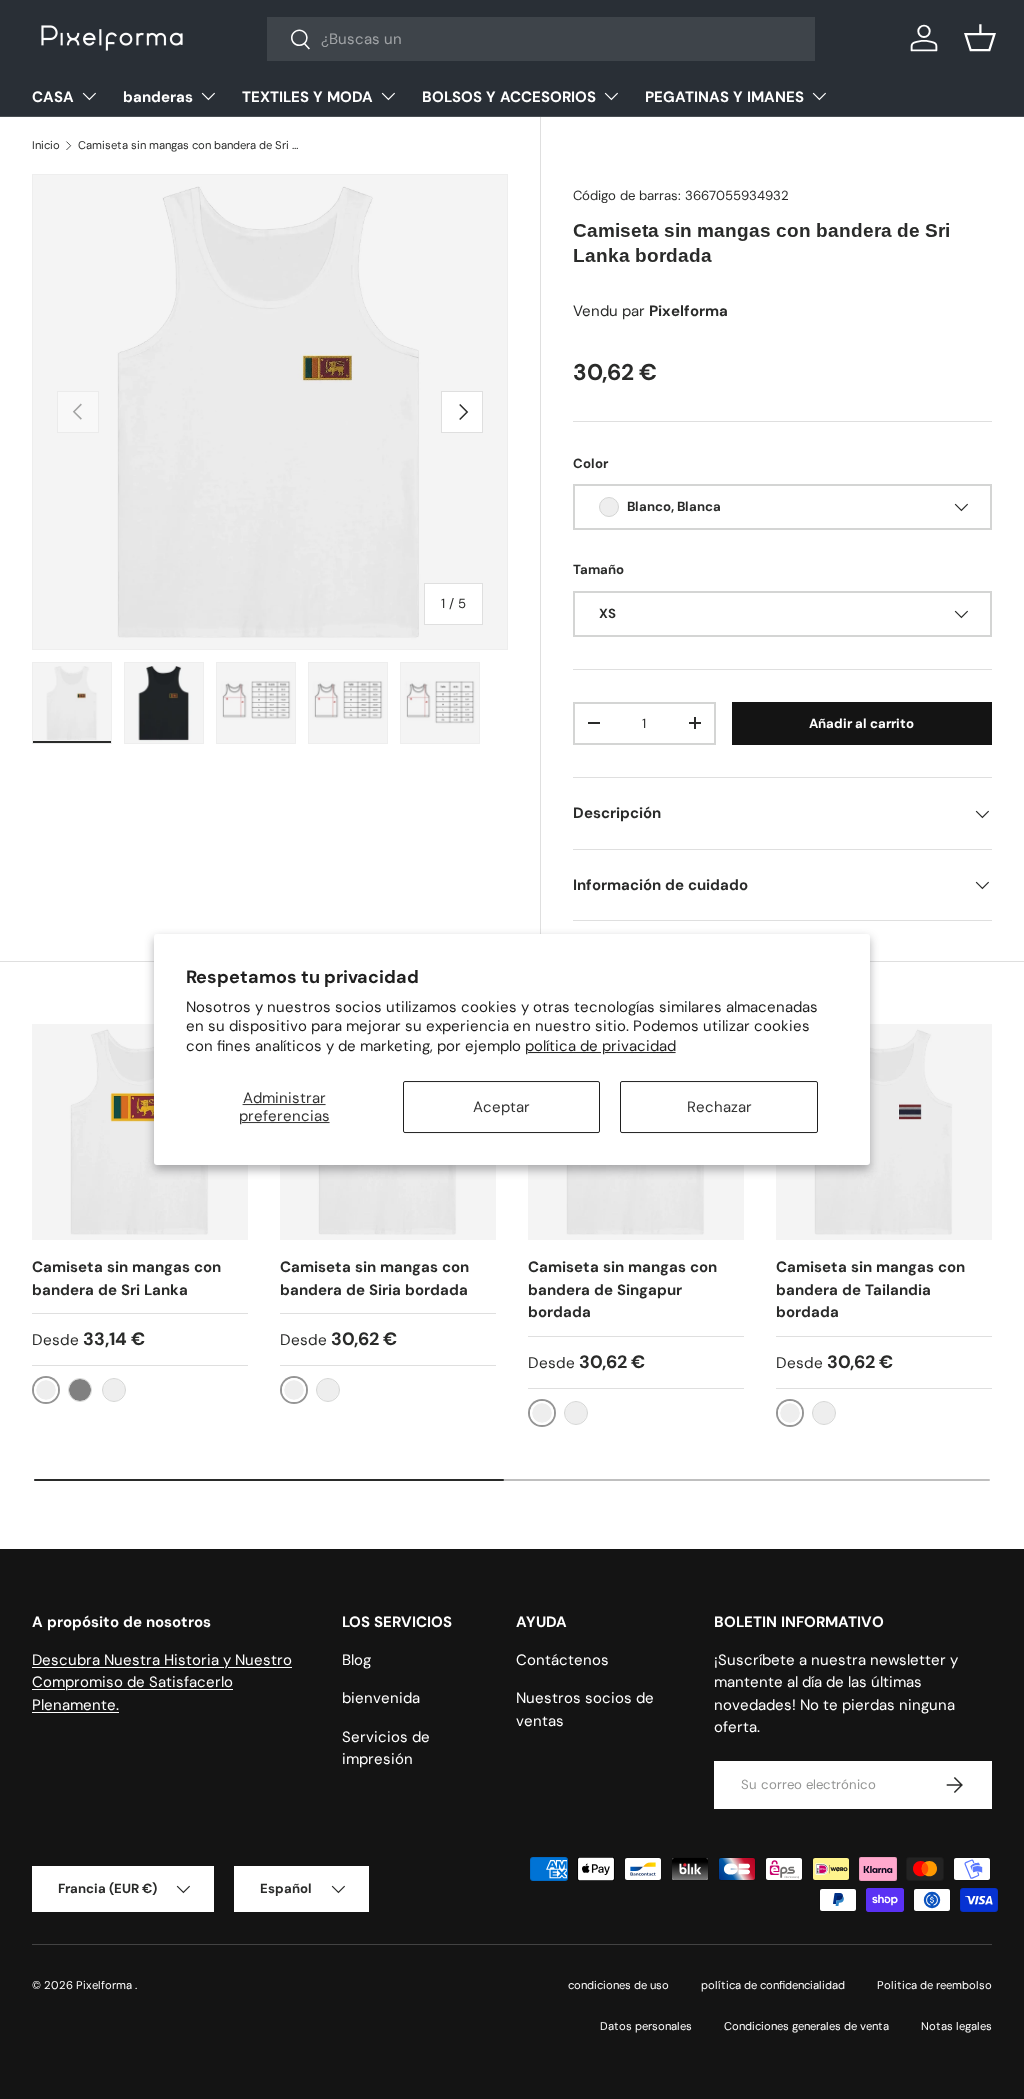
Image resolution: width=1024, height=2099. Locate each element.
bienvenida (381, 1698)
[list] (270, 412)
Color (590, 463)
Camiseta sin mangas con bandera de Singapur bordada (622, 1289)
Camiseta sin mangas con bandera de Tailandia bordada (870, 1289)
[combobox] (541, 39)
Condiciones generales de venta (806, 2026)
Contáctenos (562, 1660)
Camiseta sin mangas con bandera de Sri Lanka (126, 1278)
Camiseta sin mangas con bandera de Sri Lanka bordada (190, 145)
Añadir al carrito (861, 723)
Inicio (46, 145)
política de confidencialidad (773, 1985)
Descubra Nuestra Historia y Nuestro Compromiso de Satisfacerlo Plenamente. (162, 1682)
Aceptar (501, 1107)
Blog (356, 1660)
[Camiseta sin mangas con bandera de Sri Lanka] (140, 1132)
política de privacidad (600, 1046)
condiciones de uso (618, 1985)
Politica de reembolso (934, 1985)
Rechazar (719, 1107)
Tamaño (598, 569)
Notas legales (956, 2026)
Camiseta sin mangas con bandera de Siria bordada (374, 1278)
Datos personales (646, 2026)
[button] (980, 38)
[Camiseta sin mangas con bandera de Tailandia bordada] (884, 1132)
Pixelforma (105, 1985)
